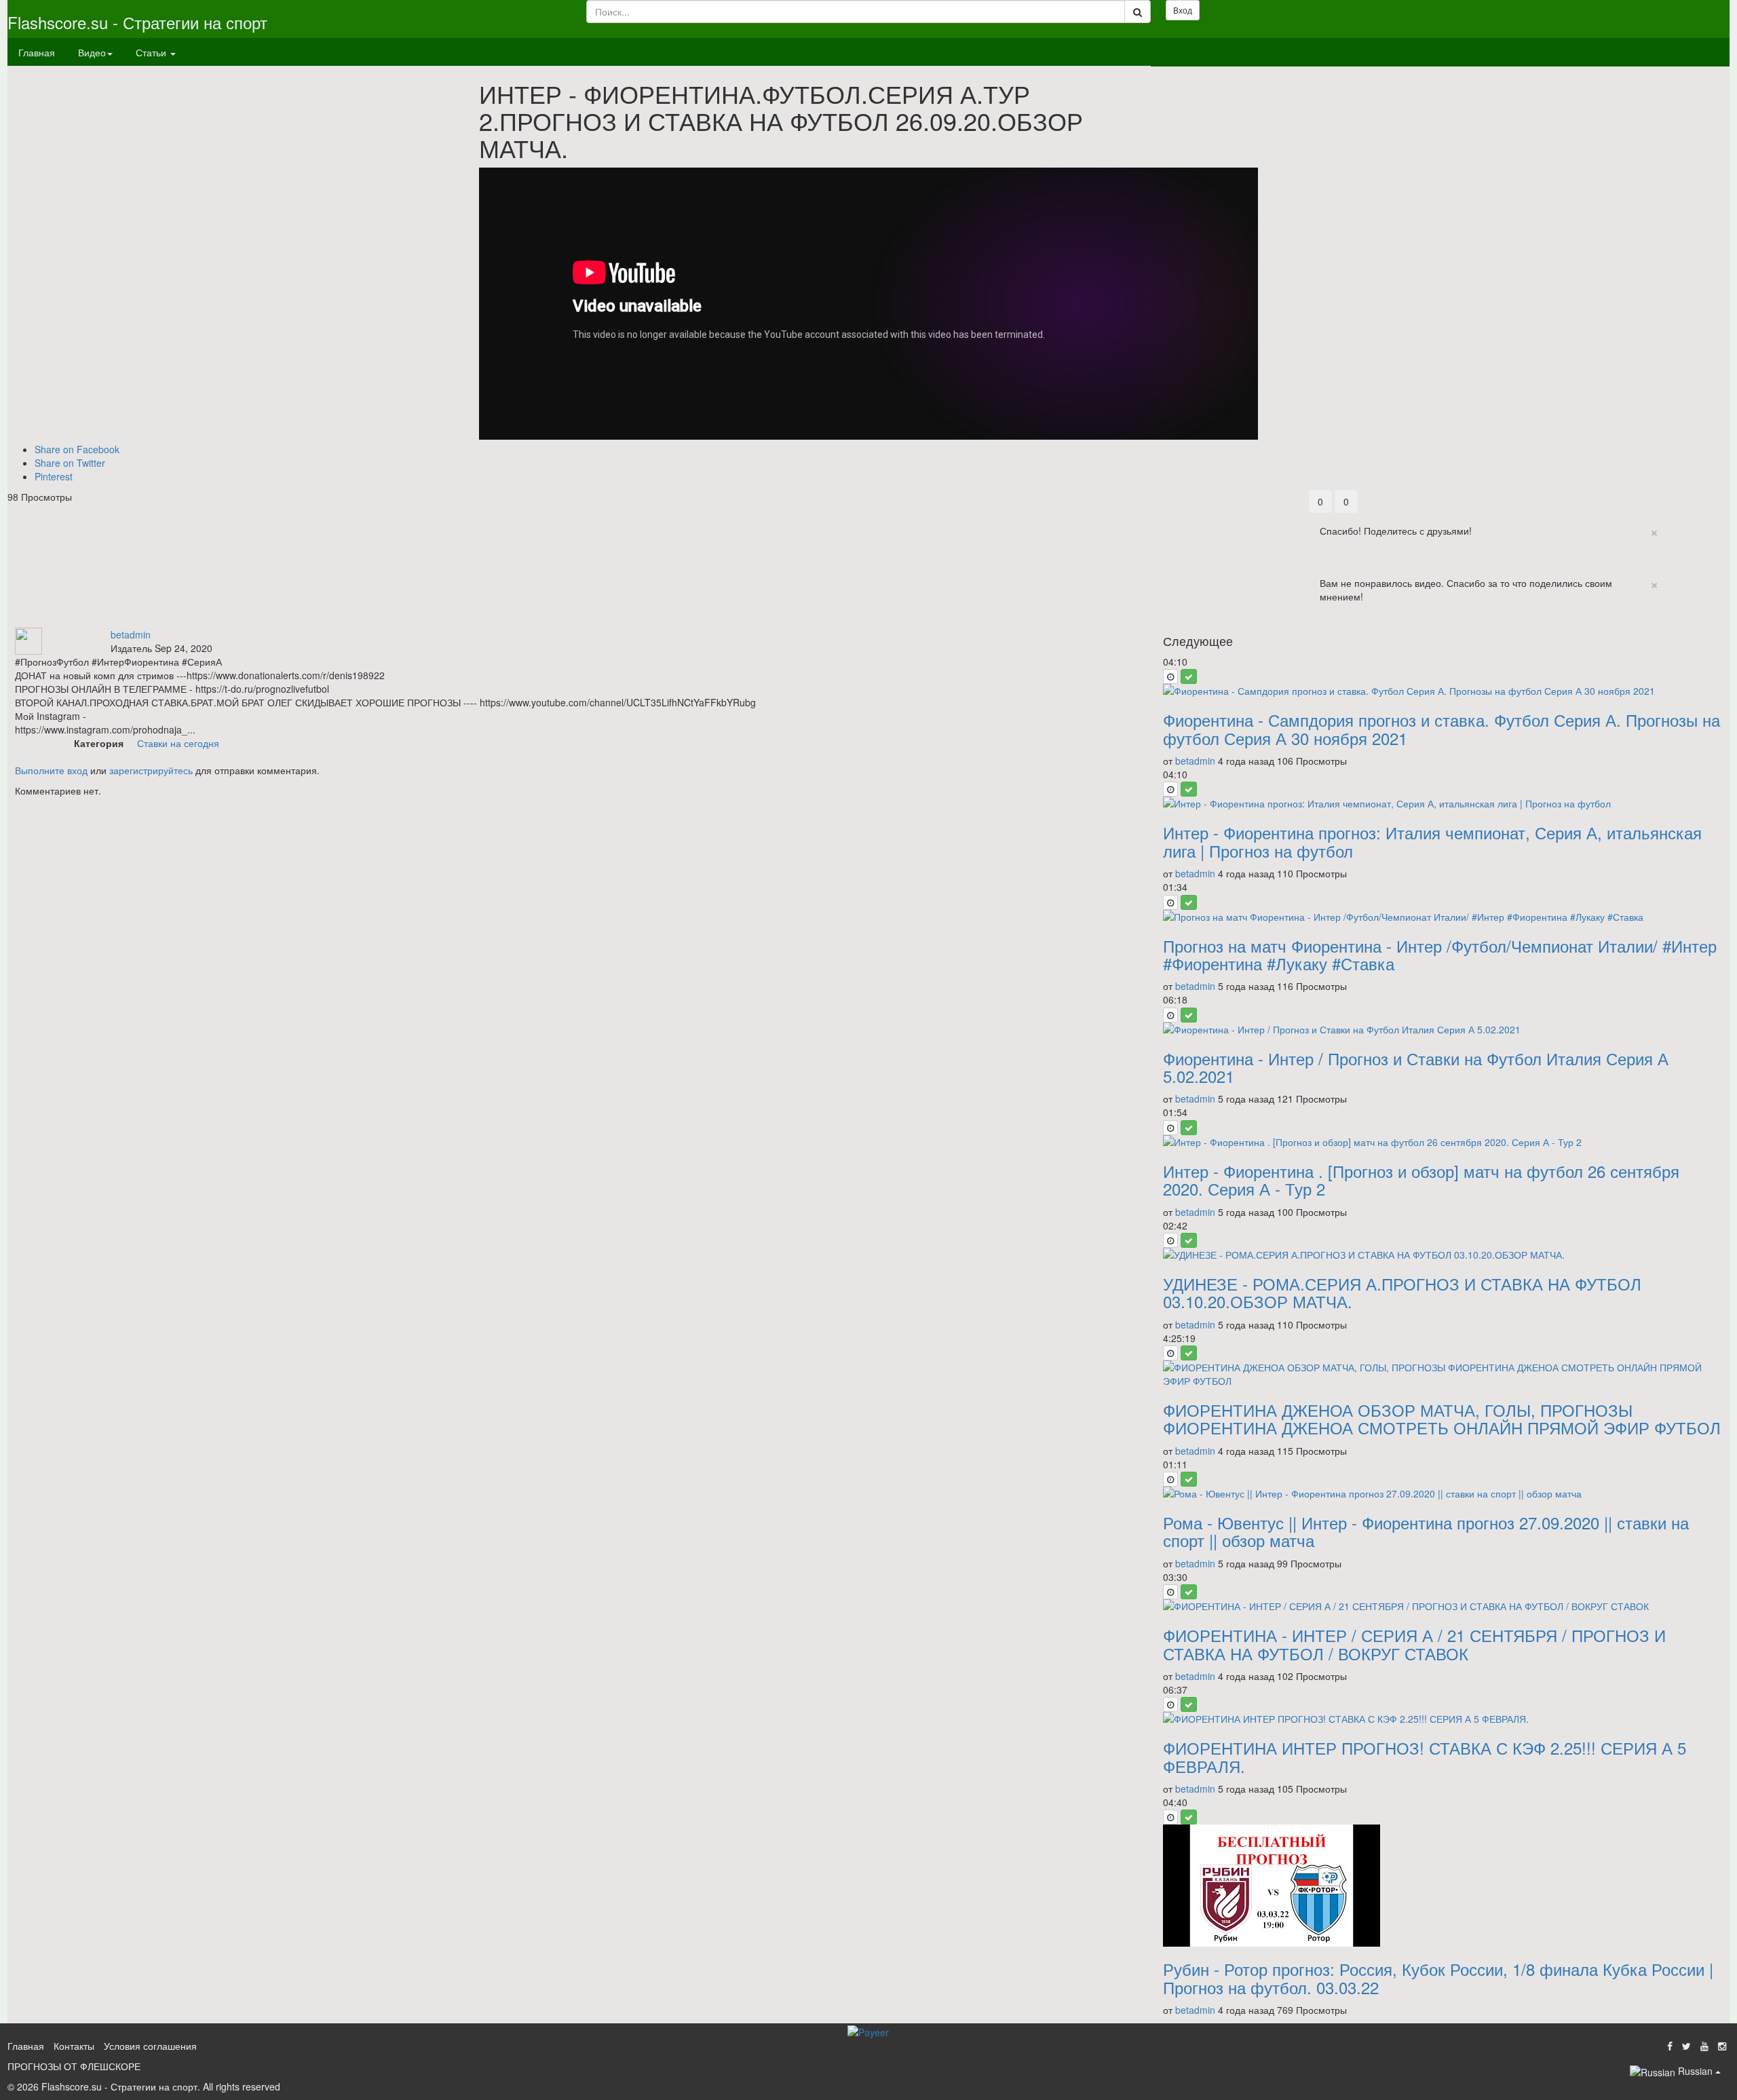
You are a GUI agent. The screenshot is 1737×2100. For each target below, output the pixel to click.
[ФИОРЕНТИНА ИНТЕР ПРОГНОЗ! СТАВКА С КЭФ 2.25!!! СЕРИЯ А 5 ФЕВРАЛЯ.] (1443, 1719)
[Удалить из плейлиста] (1189, 676)
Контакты (74, 2046)
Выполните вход (51, 770)
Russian (1695, 2071)
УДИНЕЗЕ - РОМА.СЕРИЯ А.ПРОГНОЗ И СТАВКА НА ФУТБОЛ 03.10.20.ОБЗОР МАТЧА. (1402, 1292)
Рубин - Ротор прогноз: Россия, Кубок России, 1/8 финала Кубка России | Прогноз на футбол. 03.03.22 (1438, 1978)
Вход (1183, 10)
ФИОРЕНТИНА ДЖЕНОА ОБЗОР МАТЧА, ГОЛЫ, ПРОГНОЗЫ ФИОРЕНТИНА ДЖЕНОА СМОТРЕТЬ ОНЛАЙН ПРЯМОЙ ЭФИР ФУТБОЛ (1442, 1418)
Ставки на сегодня (178, 743)
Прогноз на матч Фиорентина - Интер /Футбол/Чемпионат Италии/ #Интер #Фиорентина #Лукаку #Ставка (1440, 954)
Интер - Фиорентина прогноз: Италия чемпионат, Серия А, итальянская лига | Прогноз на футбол (1432, 841)
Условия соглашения (150, 2046)
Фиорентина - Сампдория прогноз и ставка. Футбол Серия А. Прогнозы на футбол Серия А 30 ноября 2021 (1442, 728)
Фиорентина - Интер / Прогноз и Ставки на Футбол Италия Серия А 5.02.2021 (1416, 1067)
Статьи (152, 52)
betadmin (131, 634)
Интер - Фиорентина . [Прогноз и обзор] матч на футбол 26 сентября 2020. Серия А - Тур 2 (1421, 1180)
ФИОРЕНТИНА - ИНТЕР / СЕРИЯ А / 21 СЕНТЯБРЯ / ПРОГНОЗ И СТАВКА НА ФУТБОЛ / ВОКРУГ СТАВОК (1414, 1644)
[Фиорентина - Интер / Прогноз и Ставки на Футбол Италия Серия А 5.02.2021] (1443, 1029)
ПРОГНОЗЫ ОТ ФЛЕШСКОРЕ (74, 2066)
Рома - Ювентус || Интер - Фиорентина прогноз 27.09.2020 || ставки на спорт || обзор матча (1426, 1531)
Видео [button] (92, 52)
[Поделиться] (1687, 497)
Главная (37, 52)
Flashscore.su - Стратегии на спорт (137, 22)
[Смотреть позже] (1170, 676)
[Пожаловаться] (1716, 497)
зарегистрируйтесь (151, 770)
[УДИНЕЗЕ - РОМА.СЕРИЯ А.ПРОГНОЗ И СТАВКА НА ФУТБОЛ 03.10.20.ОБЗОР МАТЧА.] (1443, 1255)
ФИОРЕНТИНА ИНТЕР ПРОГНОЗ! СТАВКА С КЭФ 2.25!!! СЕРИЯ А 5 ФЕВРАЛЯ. (1425, 1756)
